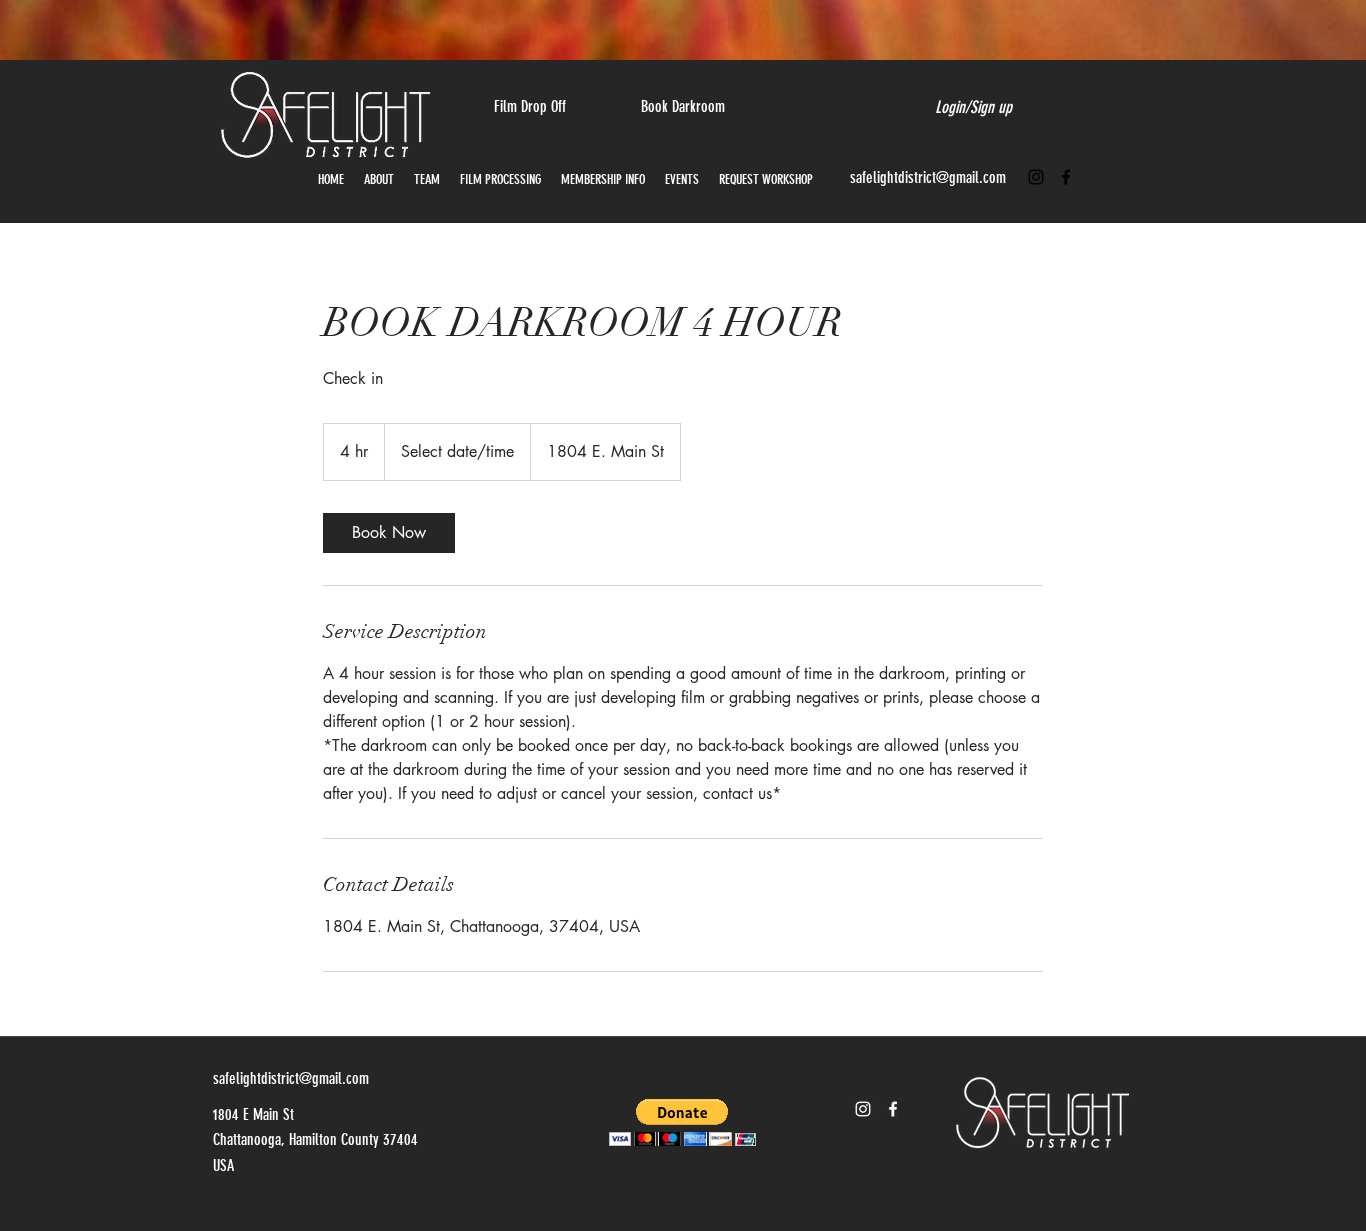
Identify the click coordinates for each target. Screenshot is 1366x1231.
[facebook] (1066, 177)
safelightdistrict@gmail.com (928, 177)
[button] (1110, 168)
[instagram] (1036, 177)
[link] (389, 533)
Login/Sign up (973, 107)
